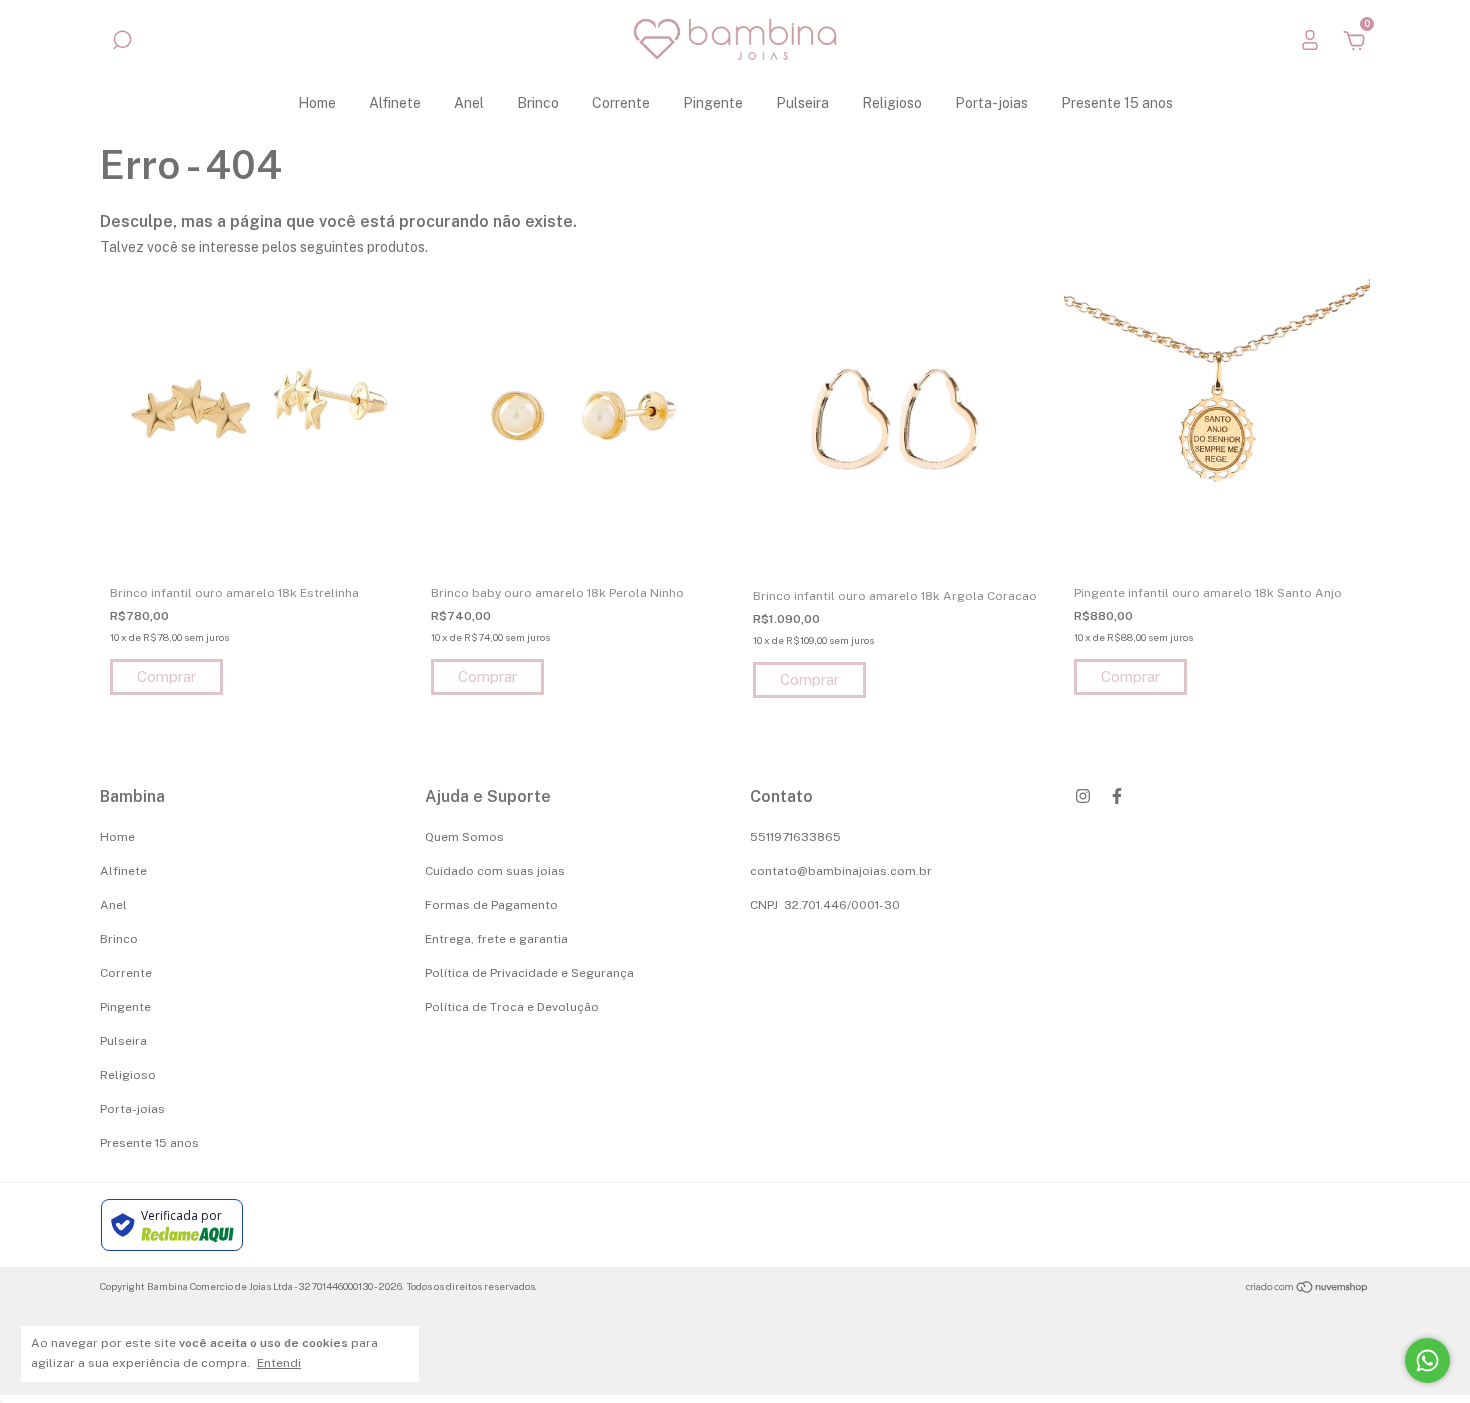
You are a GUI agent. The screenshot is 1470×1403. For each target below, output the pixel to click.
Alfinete (395, 103)
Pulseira (802, 103)
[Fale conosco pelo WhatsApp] (1427, 1360)
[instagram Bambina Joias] (1083, 796)
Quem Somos (464, 837)
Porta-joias (991, 103)
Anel (469, 103)
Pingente (713, 103)
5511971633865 (795, 837)
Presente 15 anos (1117, 103)
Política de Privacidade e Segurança (529, 973)
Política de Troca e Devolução (512, 1007)
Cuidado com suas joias (495, 871)
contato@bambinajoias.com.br (841, 871)
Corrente (621, 103)
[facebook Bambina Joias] (1117, 796)
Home (317, 103)
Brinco (538, 103)
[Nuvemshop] (1307, 1289)
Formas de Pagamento (491, 905)
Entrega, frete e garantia (496, 939)
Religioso (892, 103)
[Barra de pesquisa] (122, 43)
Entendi (279, 1363)
